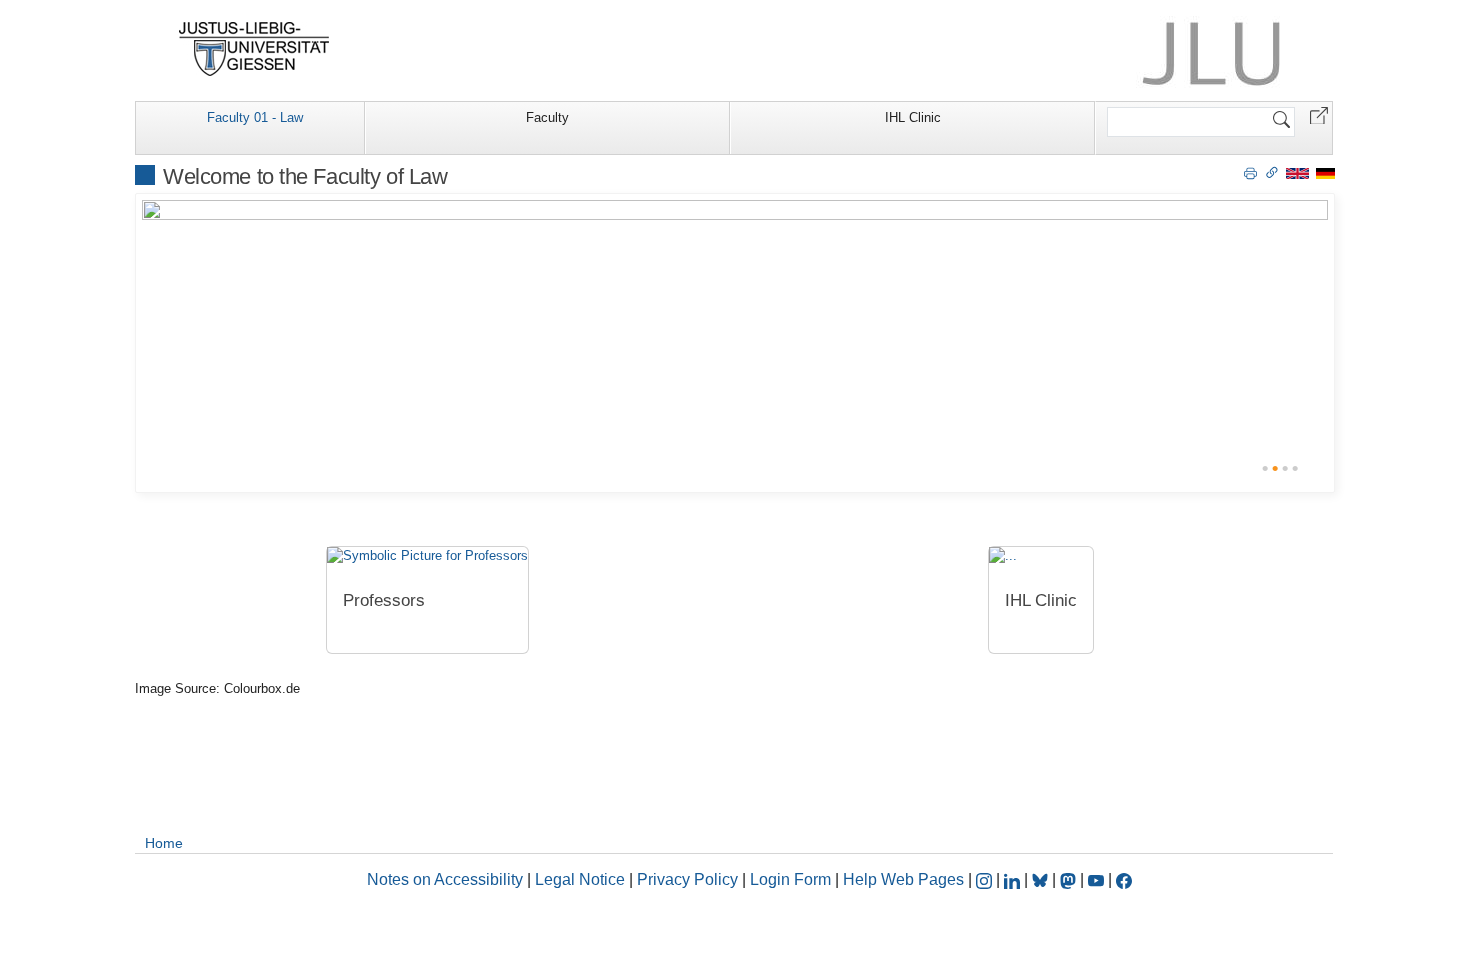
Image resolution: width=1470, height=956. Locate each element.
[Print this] (1250, 172)
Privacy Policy (687, 879)
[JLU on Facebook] (1124, 879)
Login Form (790, 879)
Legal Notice (580, 879)
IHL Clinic (913, 117)
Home (164, 843)
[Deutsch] (1325, 172)
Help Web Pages (903, 879)
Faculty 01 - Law (255, 117)
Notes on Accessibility (447, 879)
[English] (1297, 172)
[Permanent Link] (1272, 172)
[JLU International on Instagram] (986, 879)
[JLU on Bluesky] (1042, 879)
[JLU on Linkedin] (1014, 879)
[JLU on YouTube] (1098, 879)
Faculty (547, 117)
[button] (1319, 114)
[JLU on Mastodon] (1070, 879)
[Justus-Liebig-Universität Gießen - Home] (254, 49)
